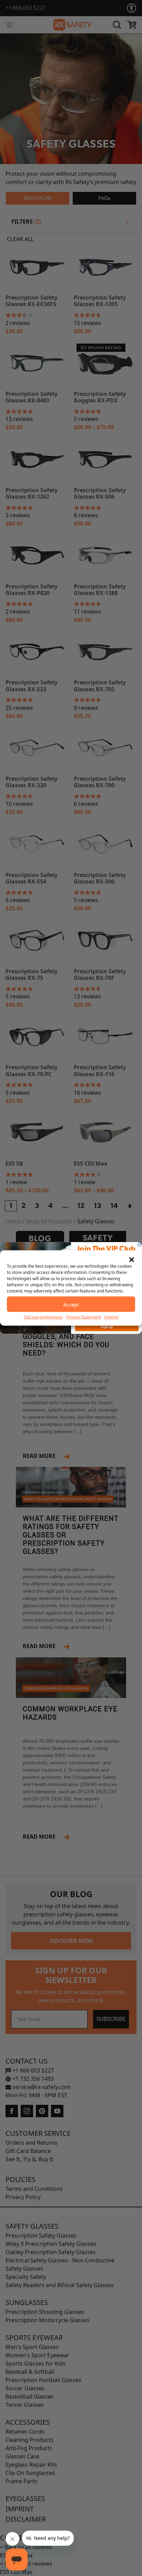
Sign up (107, 1327)
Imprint (111, 1317)
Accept (71, 1304)
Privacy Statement (84, 1317)
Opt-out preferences (43, 1317)
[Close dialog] (139, 1245)
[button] (132, 1259)
